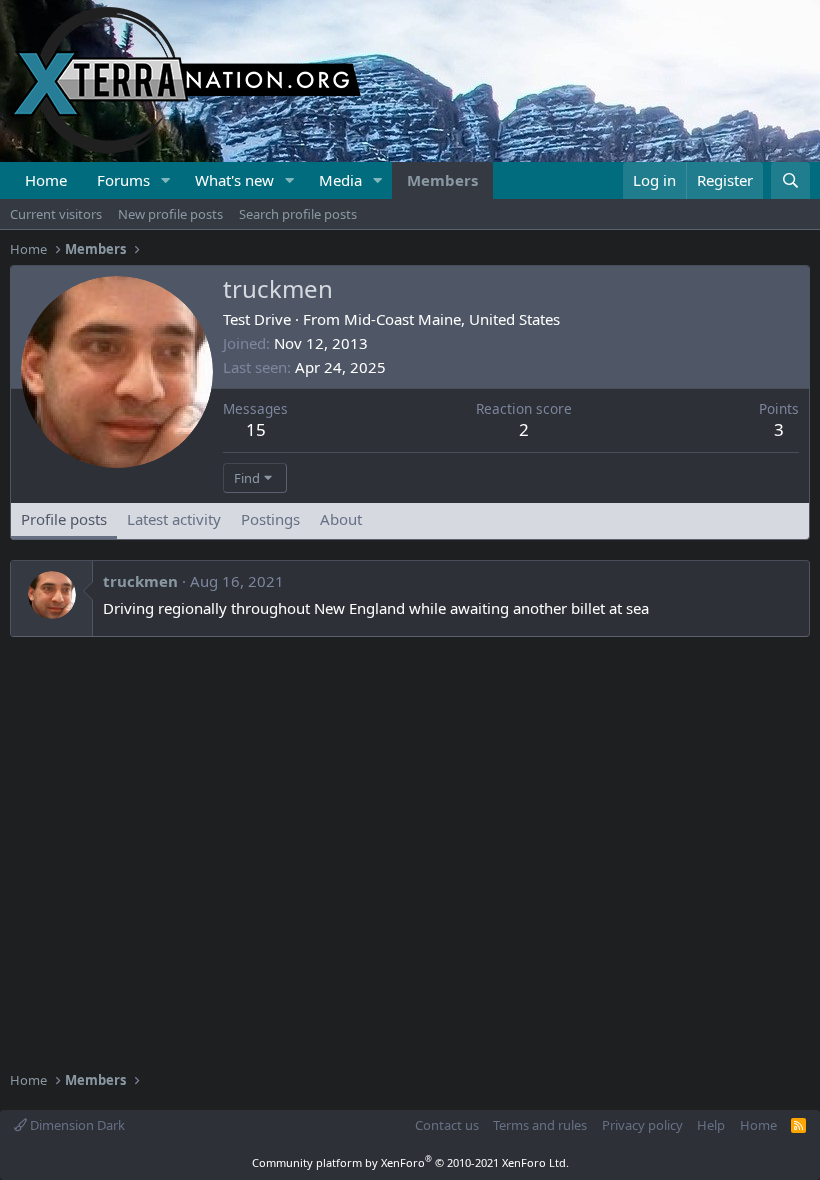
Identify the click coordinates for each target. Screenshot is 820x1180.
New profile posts (170, 214)
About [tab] (341, 519)
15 (256, 429)
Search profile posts (298, 214)
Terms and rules (540, 1125)
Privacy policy (642, 1125)
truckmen (140, 581)
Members (442, 180)
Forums (123, 180)
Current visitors (56, 214)
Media (340, 180)
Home (46, 180)
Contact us (447, 1125)
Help (711, 1125)
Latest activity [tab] (174, 519)
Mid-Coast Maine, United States (452, 319)
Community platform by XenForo (410, 1162)
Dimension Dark (76, 1125)
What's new (234, 180)
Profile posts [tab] (64, 519)
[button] (166, 180)
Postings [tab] (270, 519)
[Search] (790, 180)
